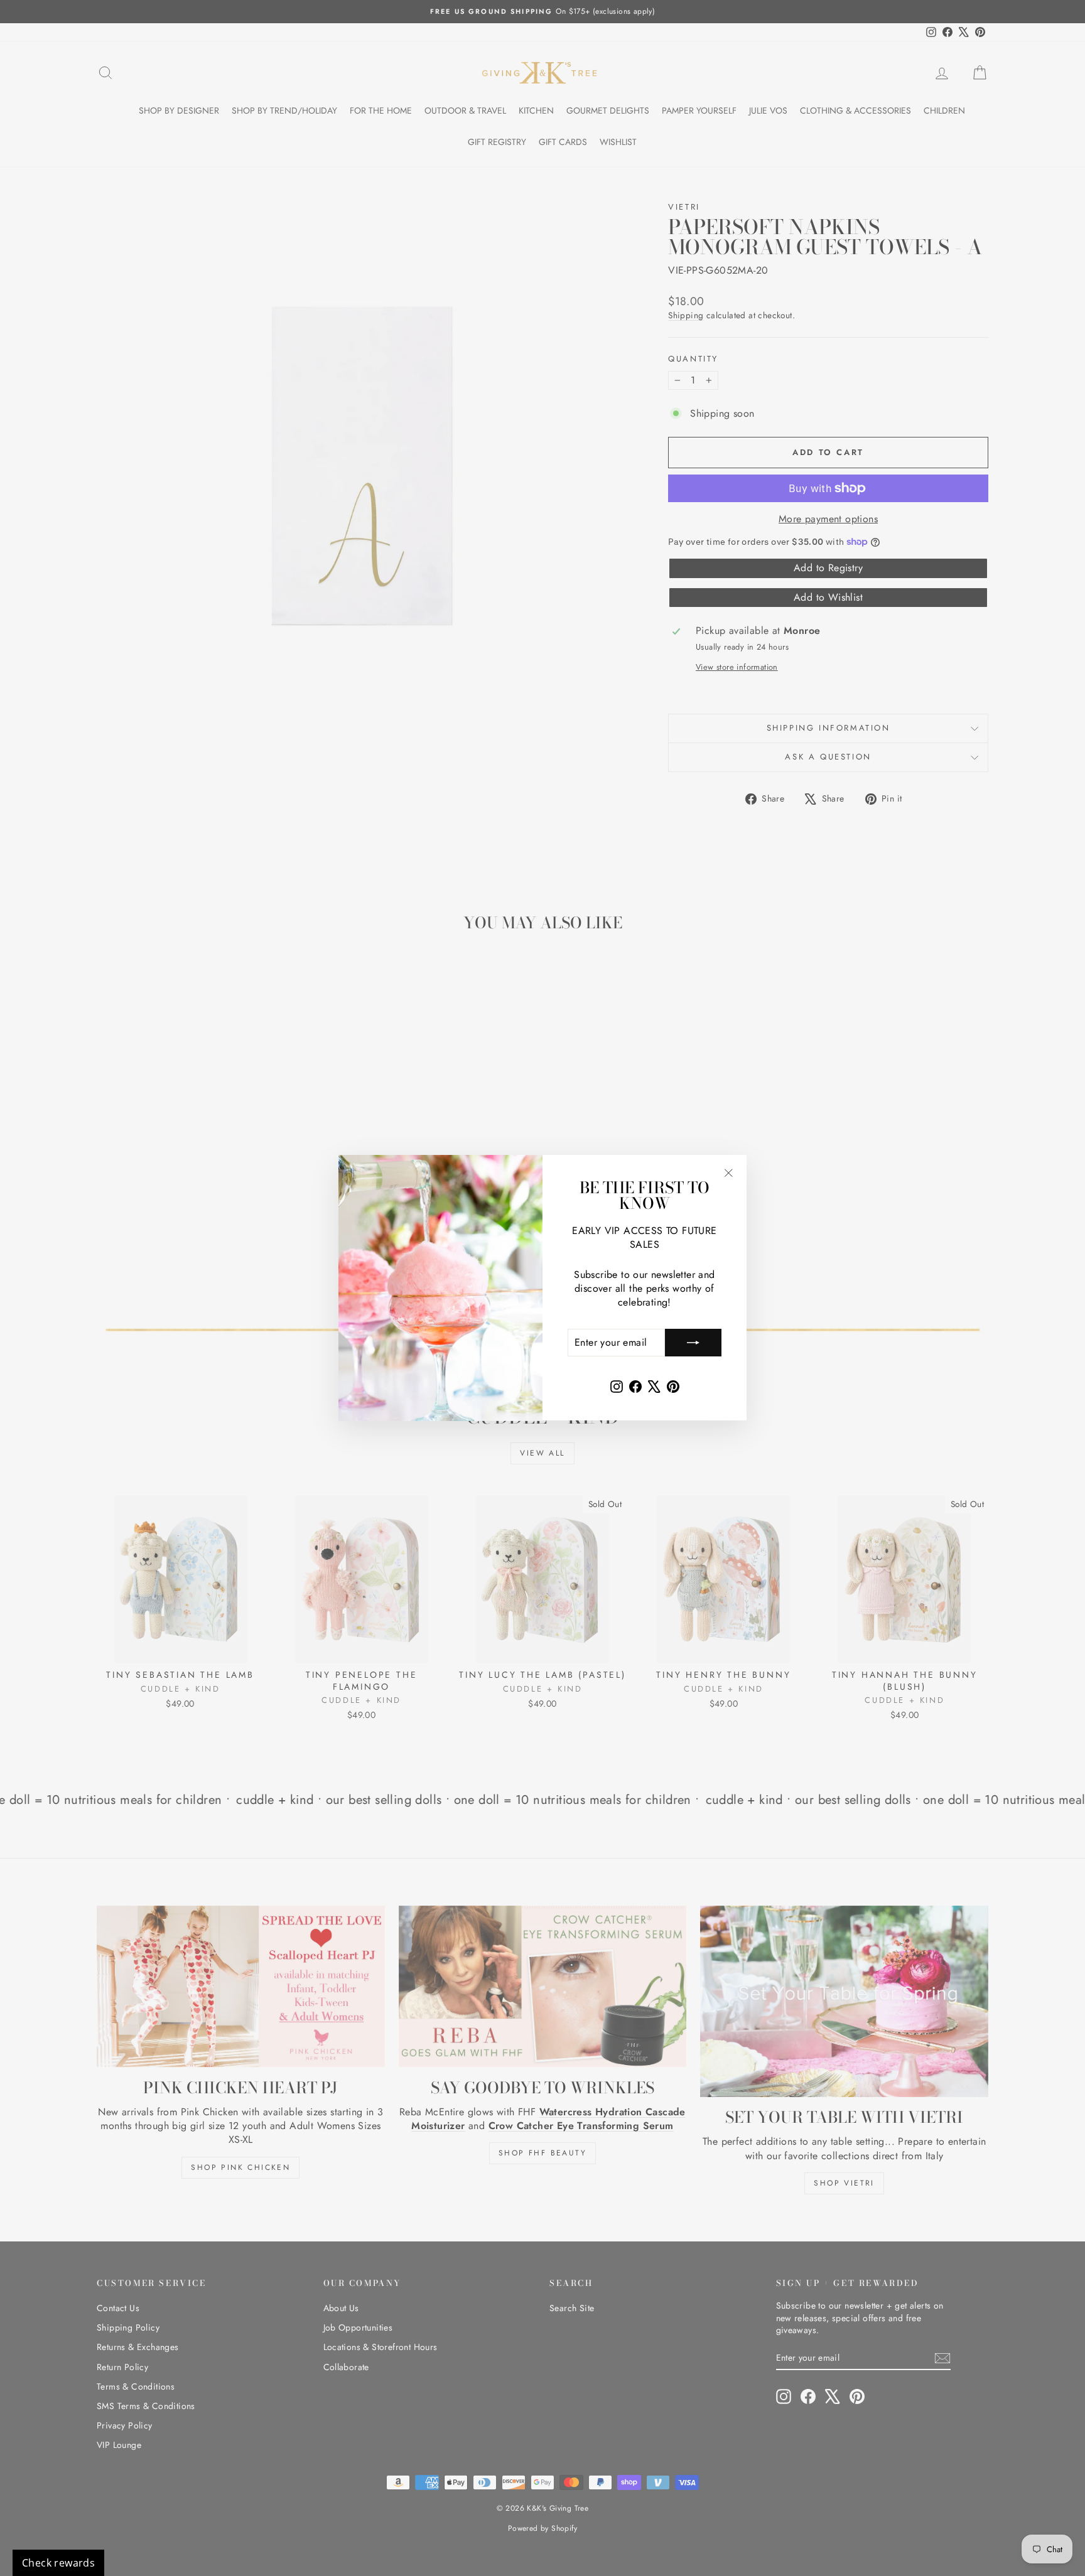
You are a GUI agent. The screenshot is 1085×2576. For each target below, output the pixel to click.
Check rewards (58, 2563)
